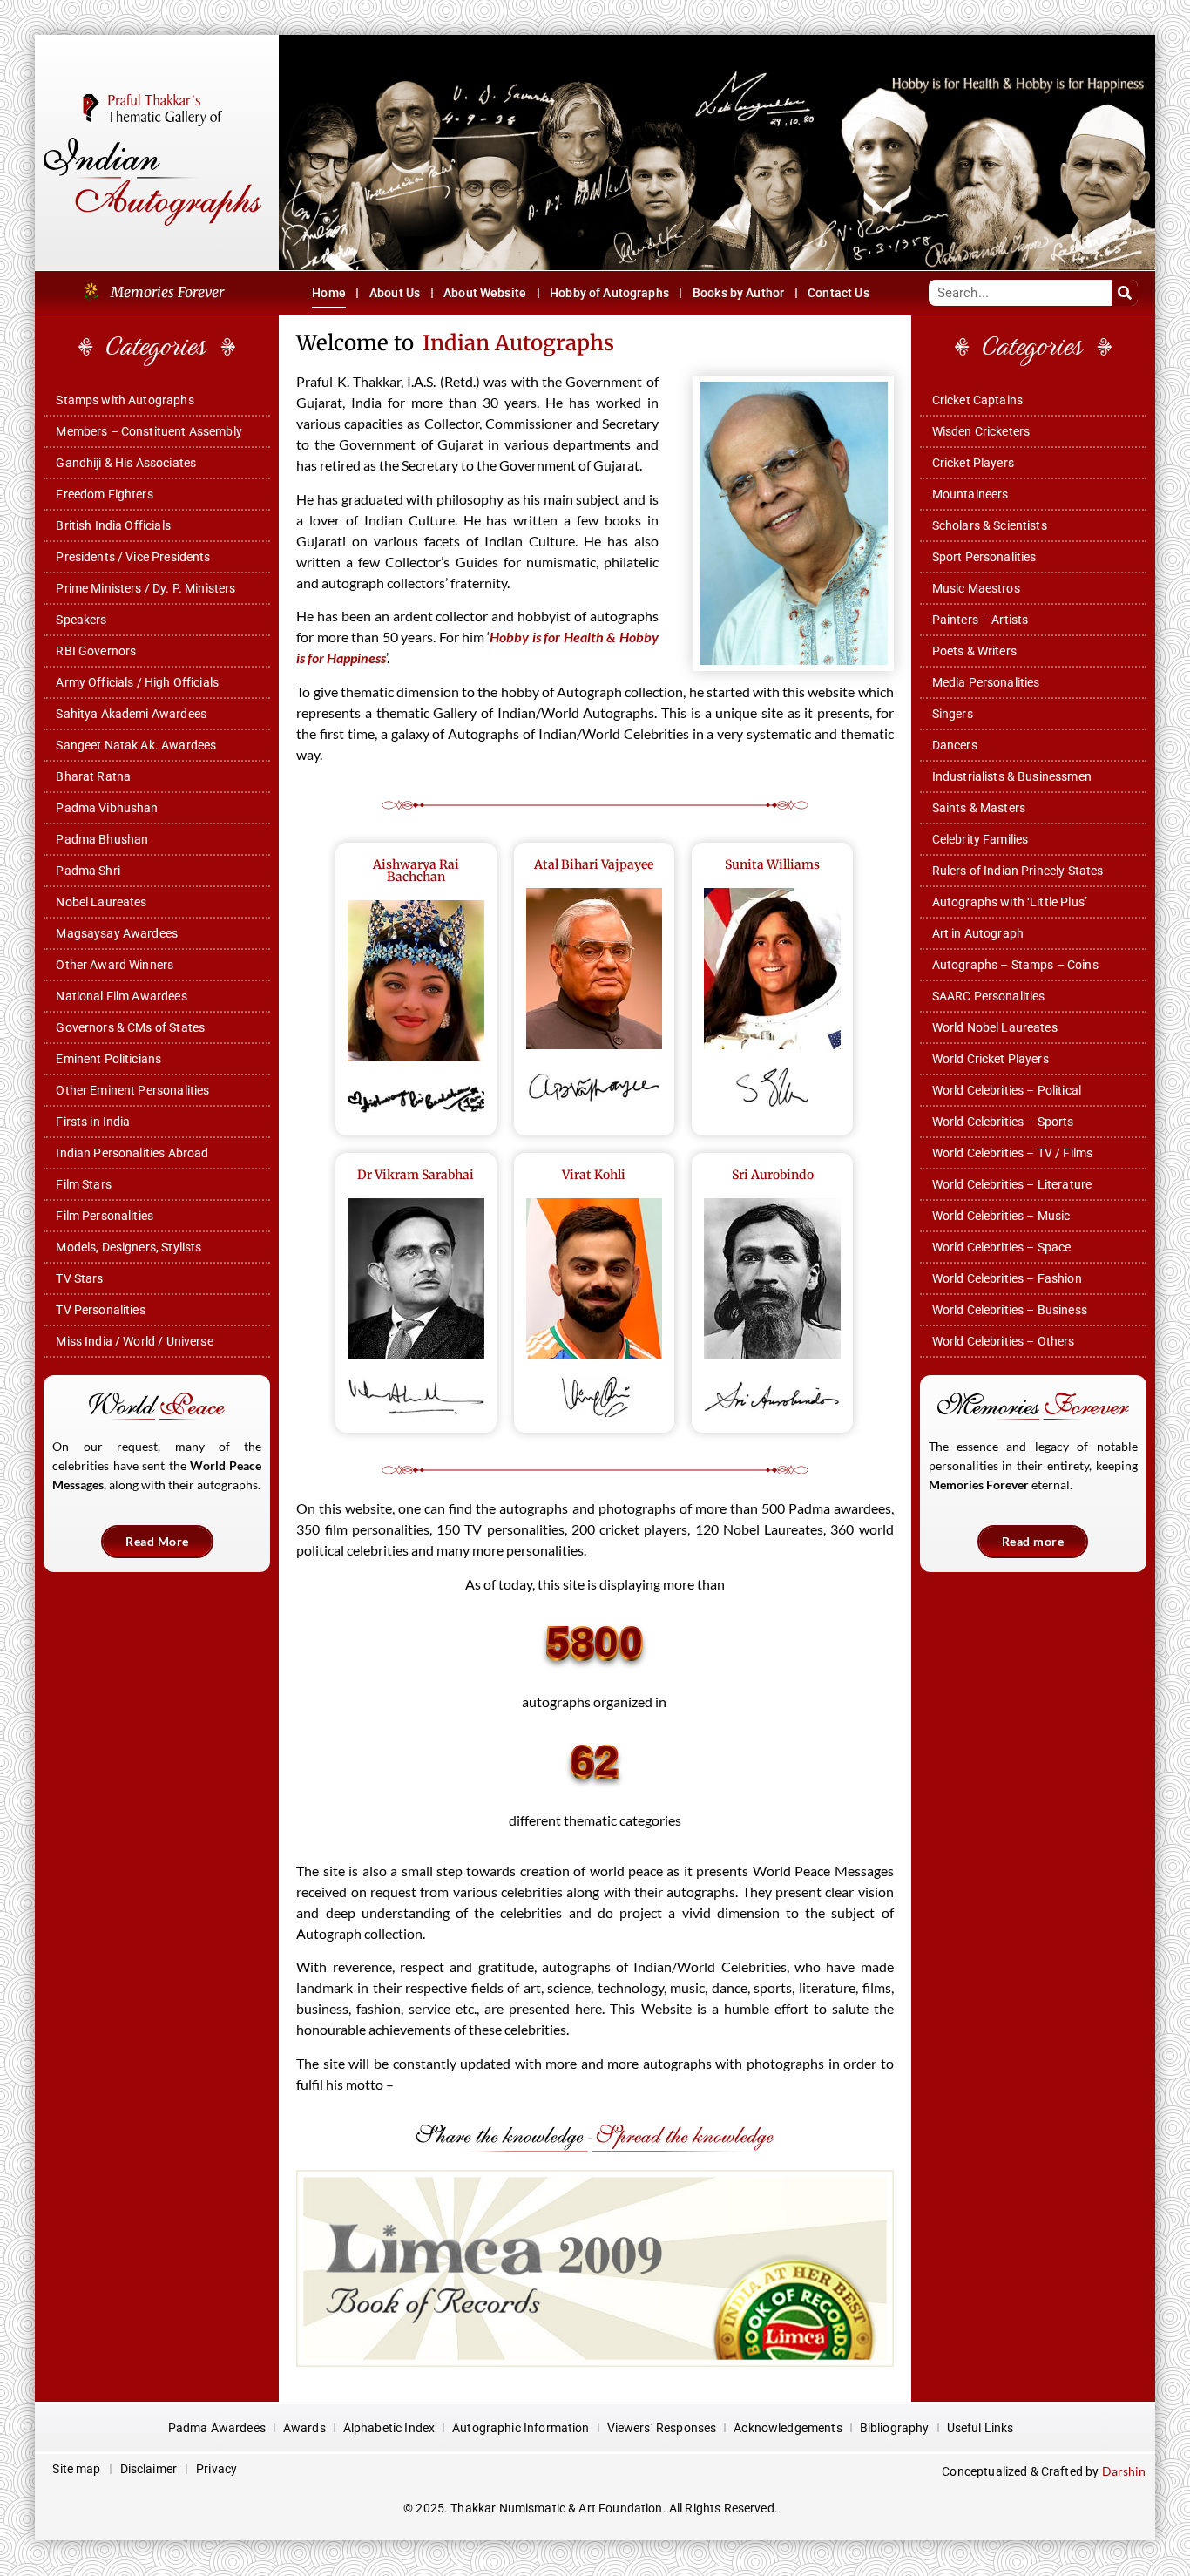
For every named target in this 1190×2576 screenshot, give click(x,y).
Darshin (1124, 2471)
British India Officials (113, 525)
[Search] (1125, 293)
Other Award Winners (115, 965)
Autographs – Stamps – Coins (1015, 965)
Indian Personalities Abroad (132, 1153)
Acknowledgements (788, 2428)
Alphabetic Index (389, 2428)
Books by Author (738, 293)
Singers (953, 714)
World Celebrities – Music (1001, 1216)
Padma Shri (88, 871)
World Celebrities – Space (1002, 1247)
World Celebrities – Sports (1003, 1122)
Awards (304, 2428)
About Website (485, 293)
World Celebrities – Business (1010, 1310)
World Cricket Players (991, 1059)
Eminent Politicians (108, 1059)
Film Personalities (105, 1216)
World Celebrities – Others (1004, 1341)
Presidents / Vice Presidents (133, 557)
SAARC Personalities (989, 996)
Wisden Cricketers (981, 431)
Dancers (955, 745)
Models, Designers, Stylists (128, 1247)
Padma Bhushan (102, 839)
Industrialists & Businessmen (1012, 776)
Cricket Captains (977, 400)
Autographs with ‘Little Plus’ (1010, 902)
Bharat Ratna (93, 776)
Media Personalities (986, 682)
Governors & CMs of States (130, 1027)
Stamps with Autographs (125, 400)
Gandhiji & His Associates (126, 463)
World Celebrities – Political (1007, 1090)
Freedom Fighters (104, 494)
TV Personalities (100, 1310)
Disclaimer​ (149, 2469)
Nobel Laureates (101, 902)
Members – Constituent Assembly (149, 431)
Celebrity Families (980, 839)
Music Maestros (976, 588)
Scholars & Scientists (990, 525)
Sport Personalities (984, 557)
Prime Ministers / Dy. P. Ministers (145, 588)
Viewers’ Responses (662, 2428)
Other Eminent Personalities (132, 1090)
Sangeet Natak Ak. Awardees (136, 745)
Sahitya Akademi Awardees (131, 714)
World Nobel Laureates (995, 1027)
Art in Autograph (978, 933)
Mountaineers (970, 494)
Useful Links (980, 2428)
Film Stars (84, 1184)
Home (329, 293)
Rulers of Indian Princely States (1018, 871)
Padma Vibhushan (107, 808)
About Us (395, 293)
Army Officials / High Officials (137, 682)
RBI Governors (96, 651)
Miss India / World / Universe (134, 1341)
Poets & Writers (974, 651)
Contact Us (838, 293)
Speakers (81, 620)
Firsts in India (93, 1122)
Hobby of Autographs (609, 293)
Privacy (216, 2469)
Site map (76, 2469)
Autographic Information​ (521, 2428)
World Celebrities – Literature (1012, 1184)
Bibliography (895, 2428)
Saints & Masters (979, 808)
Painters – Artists (980, 620)
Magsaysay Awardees (117, 933)
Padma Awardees (217, 2428)
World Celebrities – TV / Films (1013, 1153)
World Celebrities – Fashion (1007, 1278)
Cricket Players (973, 463)
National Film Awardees (121, 996)
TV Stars (79, 1278)
